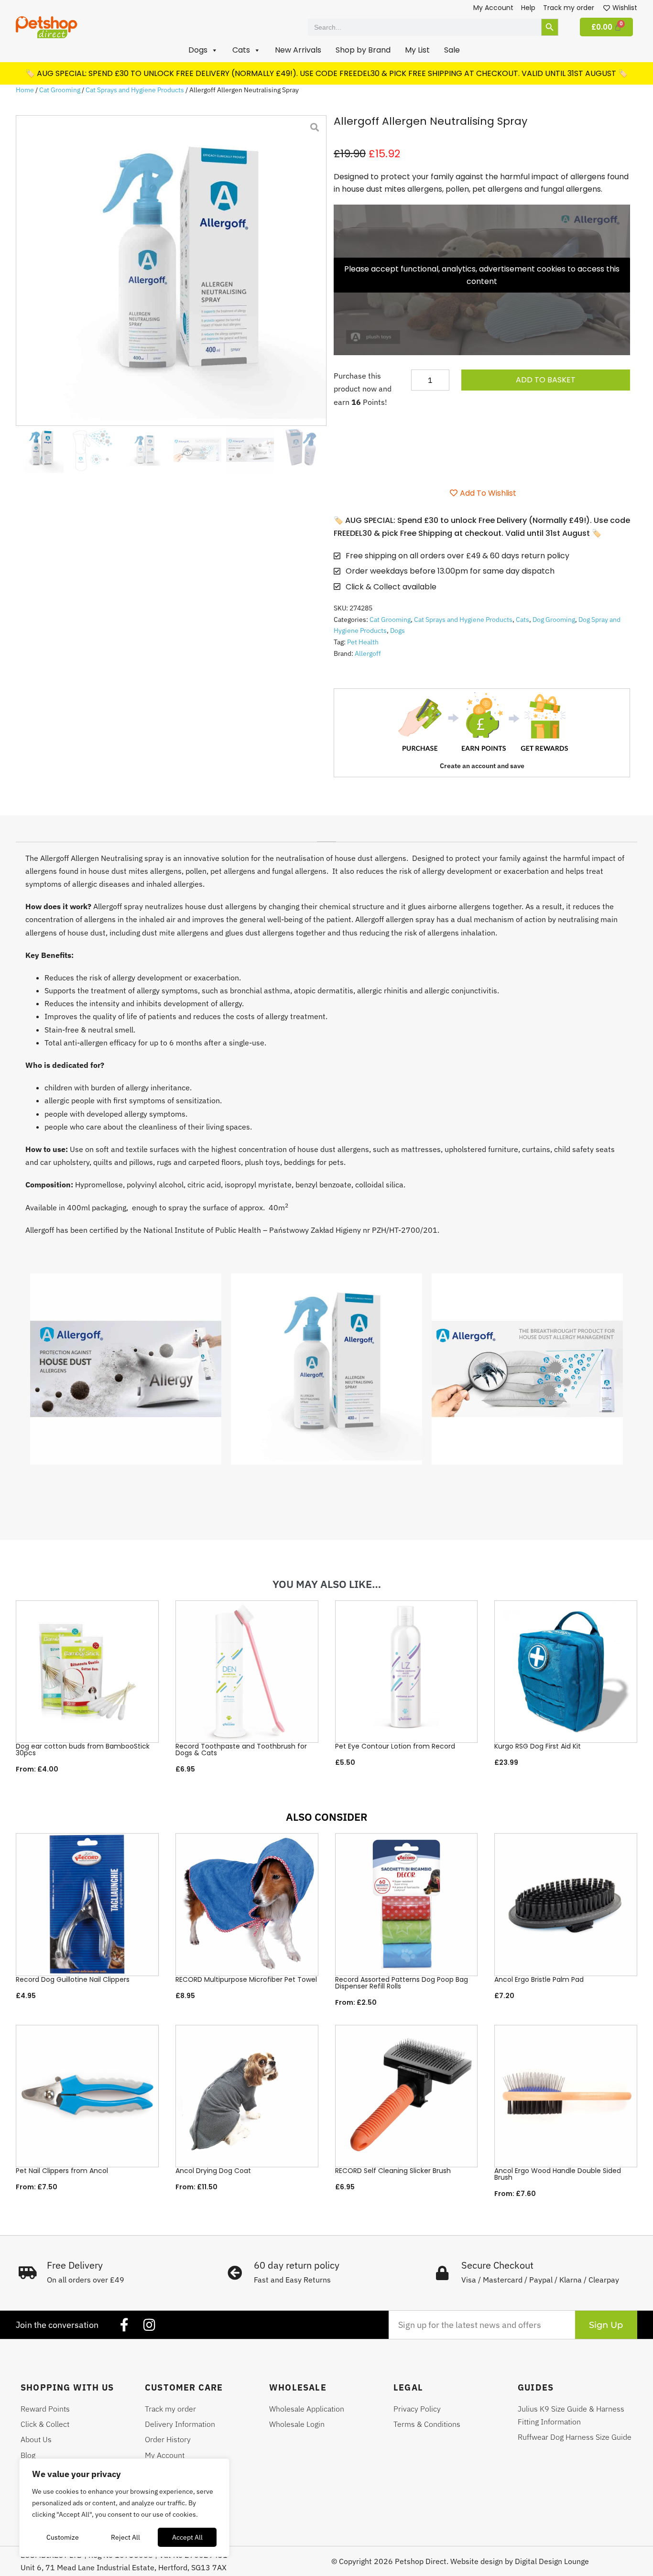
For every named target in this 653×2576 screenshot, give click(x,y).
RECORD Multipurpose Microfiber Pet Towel (246, 1979)
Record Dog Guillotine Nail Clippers (73, 1979)
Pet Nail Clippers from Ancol (62, 2171)
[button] (203, 50)
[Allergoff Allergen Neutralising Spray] (171, 271)
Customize (63, 2537)
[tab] (326, 838)
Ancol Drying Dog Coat (213, 2171)
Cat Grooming (60, 90)
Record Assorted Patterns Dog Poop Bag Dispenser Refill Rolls (402, 1983)
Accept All (187, 2537)
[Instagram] (149, 2325)
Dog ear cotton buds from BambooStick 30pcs (83, 1750)
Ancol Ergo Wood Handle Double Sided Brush (558, 2174)
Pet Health (363, 642)
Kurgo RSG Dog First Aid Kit (538, 1746)
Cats (522, 620)
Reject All (125, 2537)
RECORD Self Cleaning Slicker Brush (393, 2171)
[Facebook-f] (124, 2325)
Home (25, 90)
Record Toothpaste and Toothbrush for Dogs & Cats (241, 1750)
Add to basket (546, 380)
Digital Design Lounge (552, 2561)
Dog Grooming (554, 620)
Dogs (397, 630)
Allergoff (368, 653)
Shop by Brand (363, 50)
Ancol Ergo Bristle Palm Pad (539, 1979)
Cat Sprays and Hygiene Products (135, 90)
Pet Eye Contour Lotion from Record (395, 1746)
